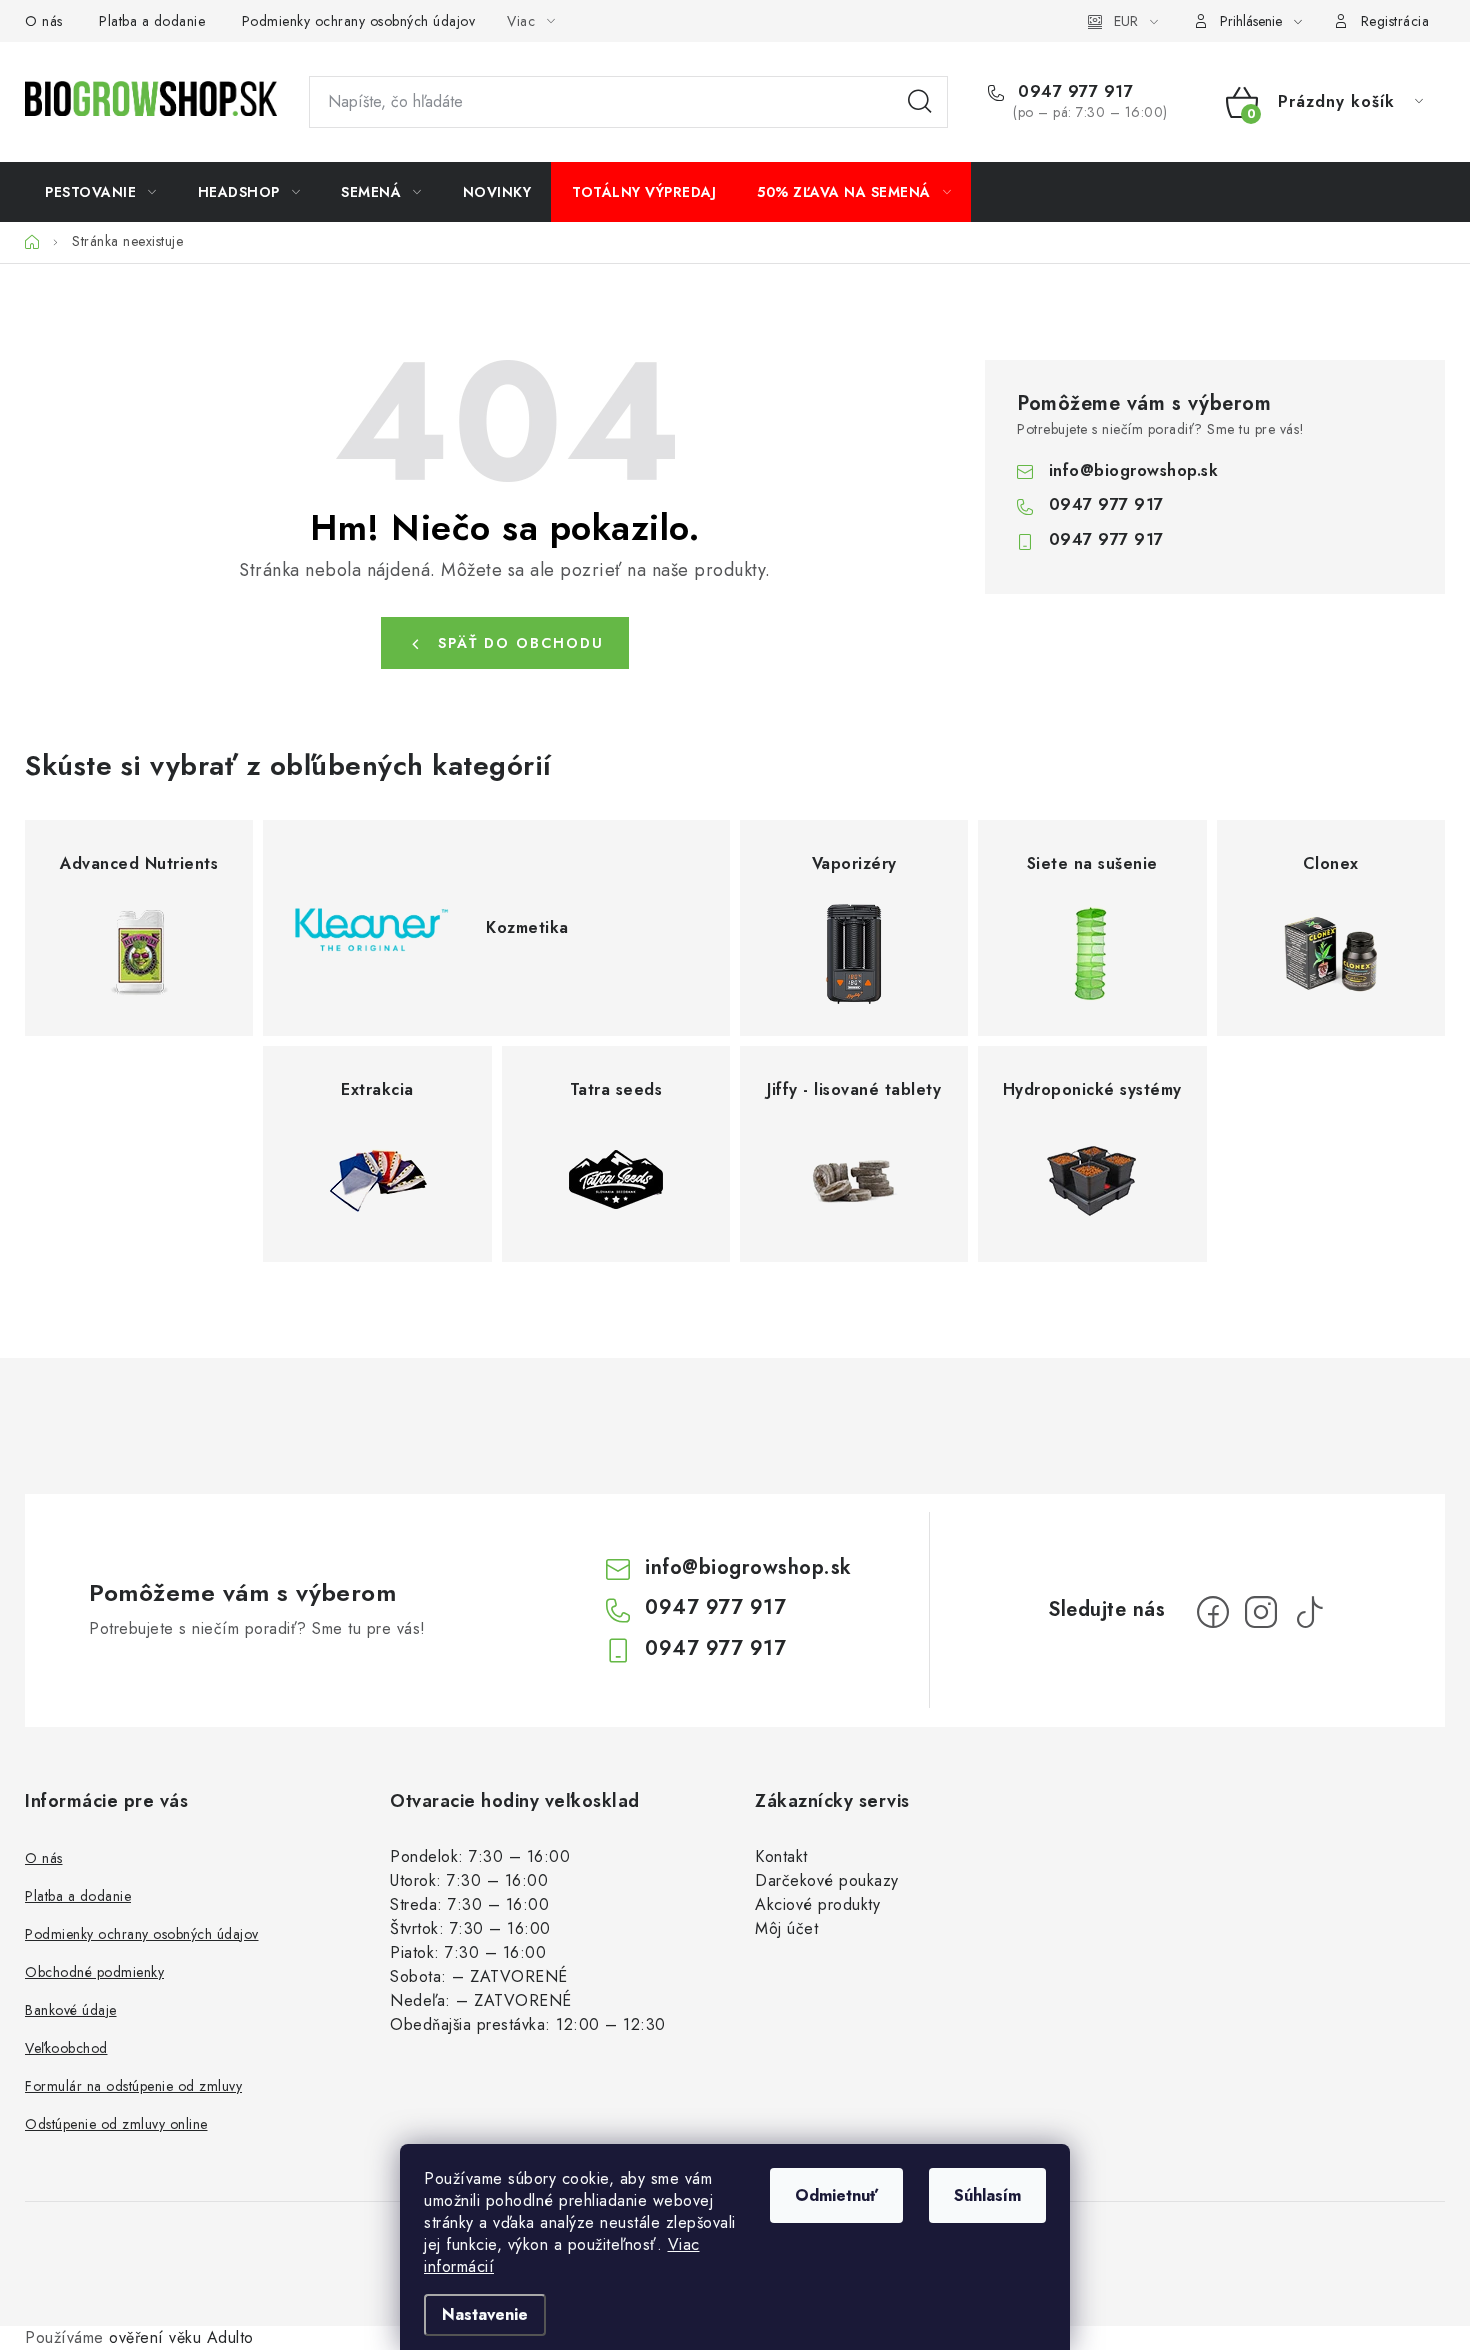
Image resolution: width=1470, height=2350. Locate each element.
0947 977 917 (1073, 92)
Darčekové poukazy (827, 1880)
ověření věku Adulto (181, 2337)
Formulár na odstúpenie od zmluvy (133, 2086)
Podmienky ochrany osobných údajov (359, 21)
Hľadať (920, 102)
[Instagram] (1261, 1612)
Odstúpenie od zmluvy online (116, 2124)
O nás (44, 21)
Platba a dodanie (152, 21)
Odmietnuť (836, 2195)
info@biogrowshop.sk (1134, 470)
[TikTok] (1309, 1612)
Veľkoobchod (66, 2048)
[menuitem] (101, 192)
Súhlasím (987, 2195)
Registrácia (1395, 21)
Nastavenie (485, 2314)
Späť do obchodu (521, 643)
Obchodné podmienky (94, 1972)
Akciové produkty (817, 1904)
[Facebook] (1213, 1612)
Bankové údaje (71, 2010)
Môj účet (786, 1928)
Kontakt (781, 1856)
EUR (1126, 21)
